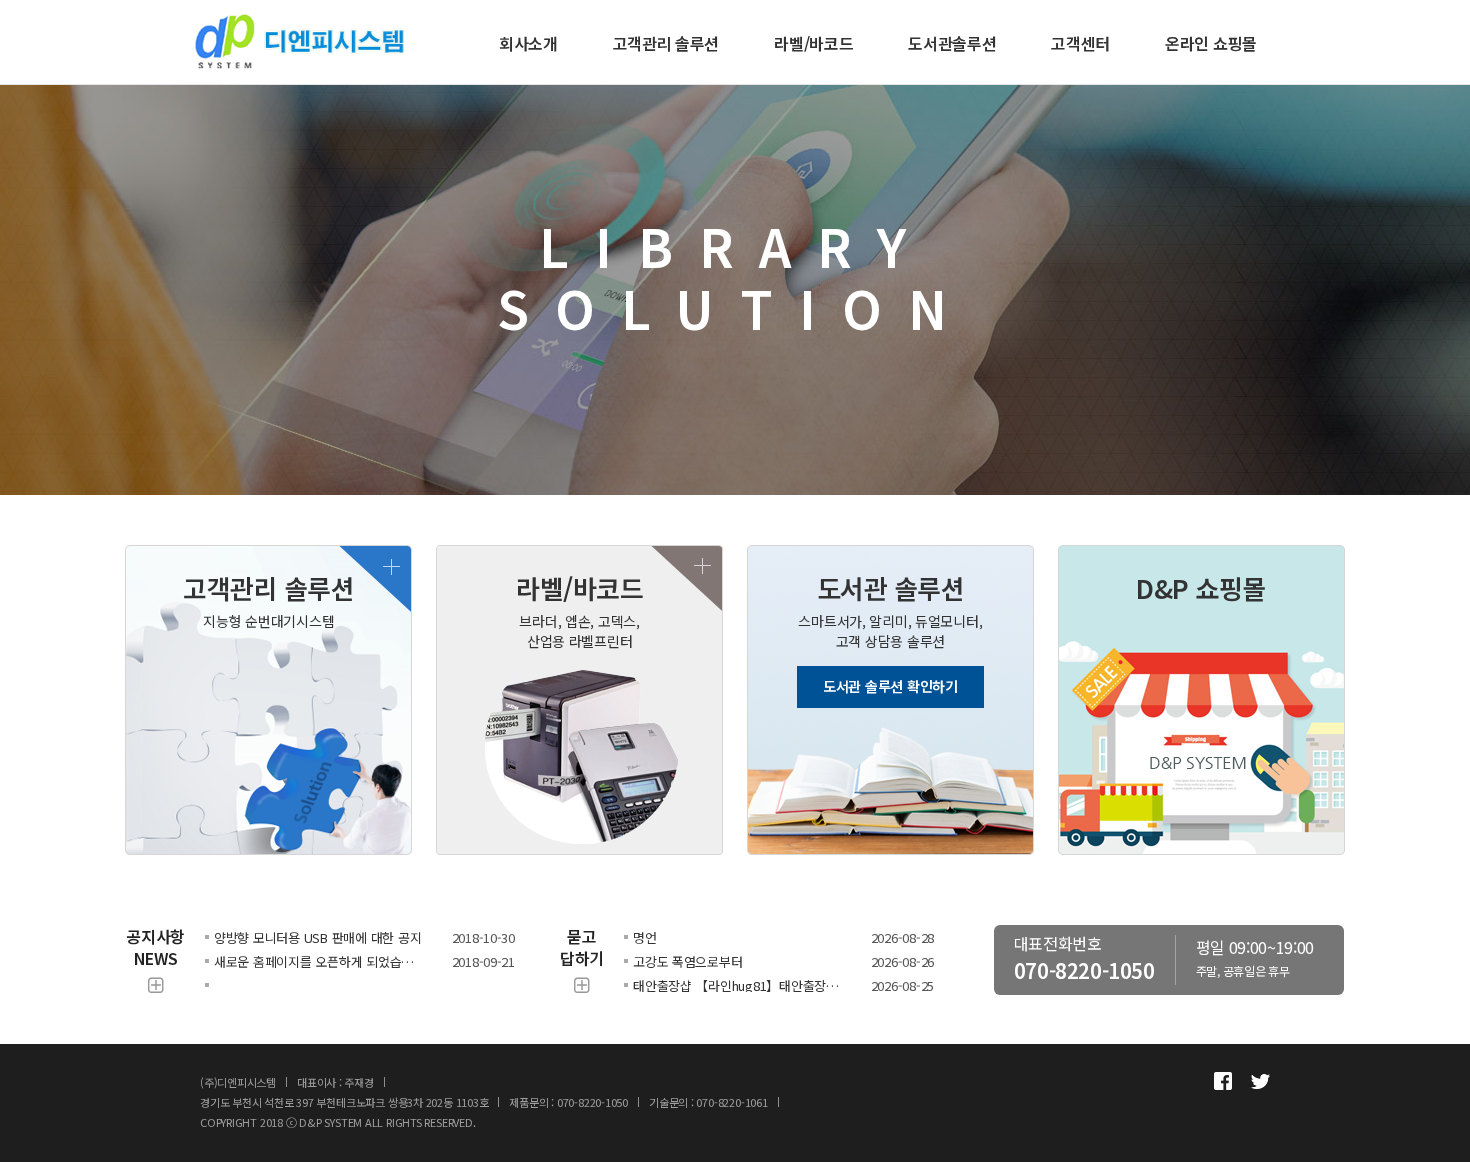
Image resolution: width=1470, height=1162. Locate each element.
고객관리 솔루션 (666, 43)
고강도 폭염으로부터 (687, 961)
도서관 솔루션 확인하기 (890, 686)
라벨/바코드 (813, 43)
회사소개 (528, 43)
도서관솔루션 (952, 43)
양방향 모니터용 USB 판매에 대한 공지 (317, 937)
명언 (644, 937)
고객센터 (1080, 43)
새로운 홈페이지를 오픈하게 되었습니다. (319, 961)
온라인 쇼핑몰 (1211, 43)
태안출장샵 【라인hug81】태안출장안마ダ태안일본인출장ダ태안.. (738, 985)
